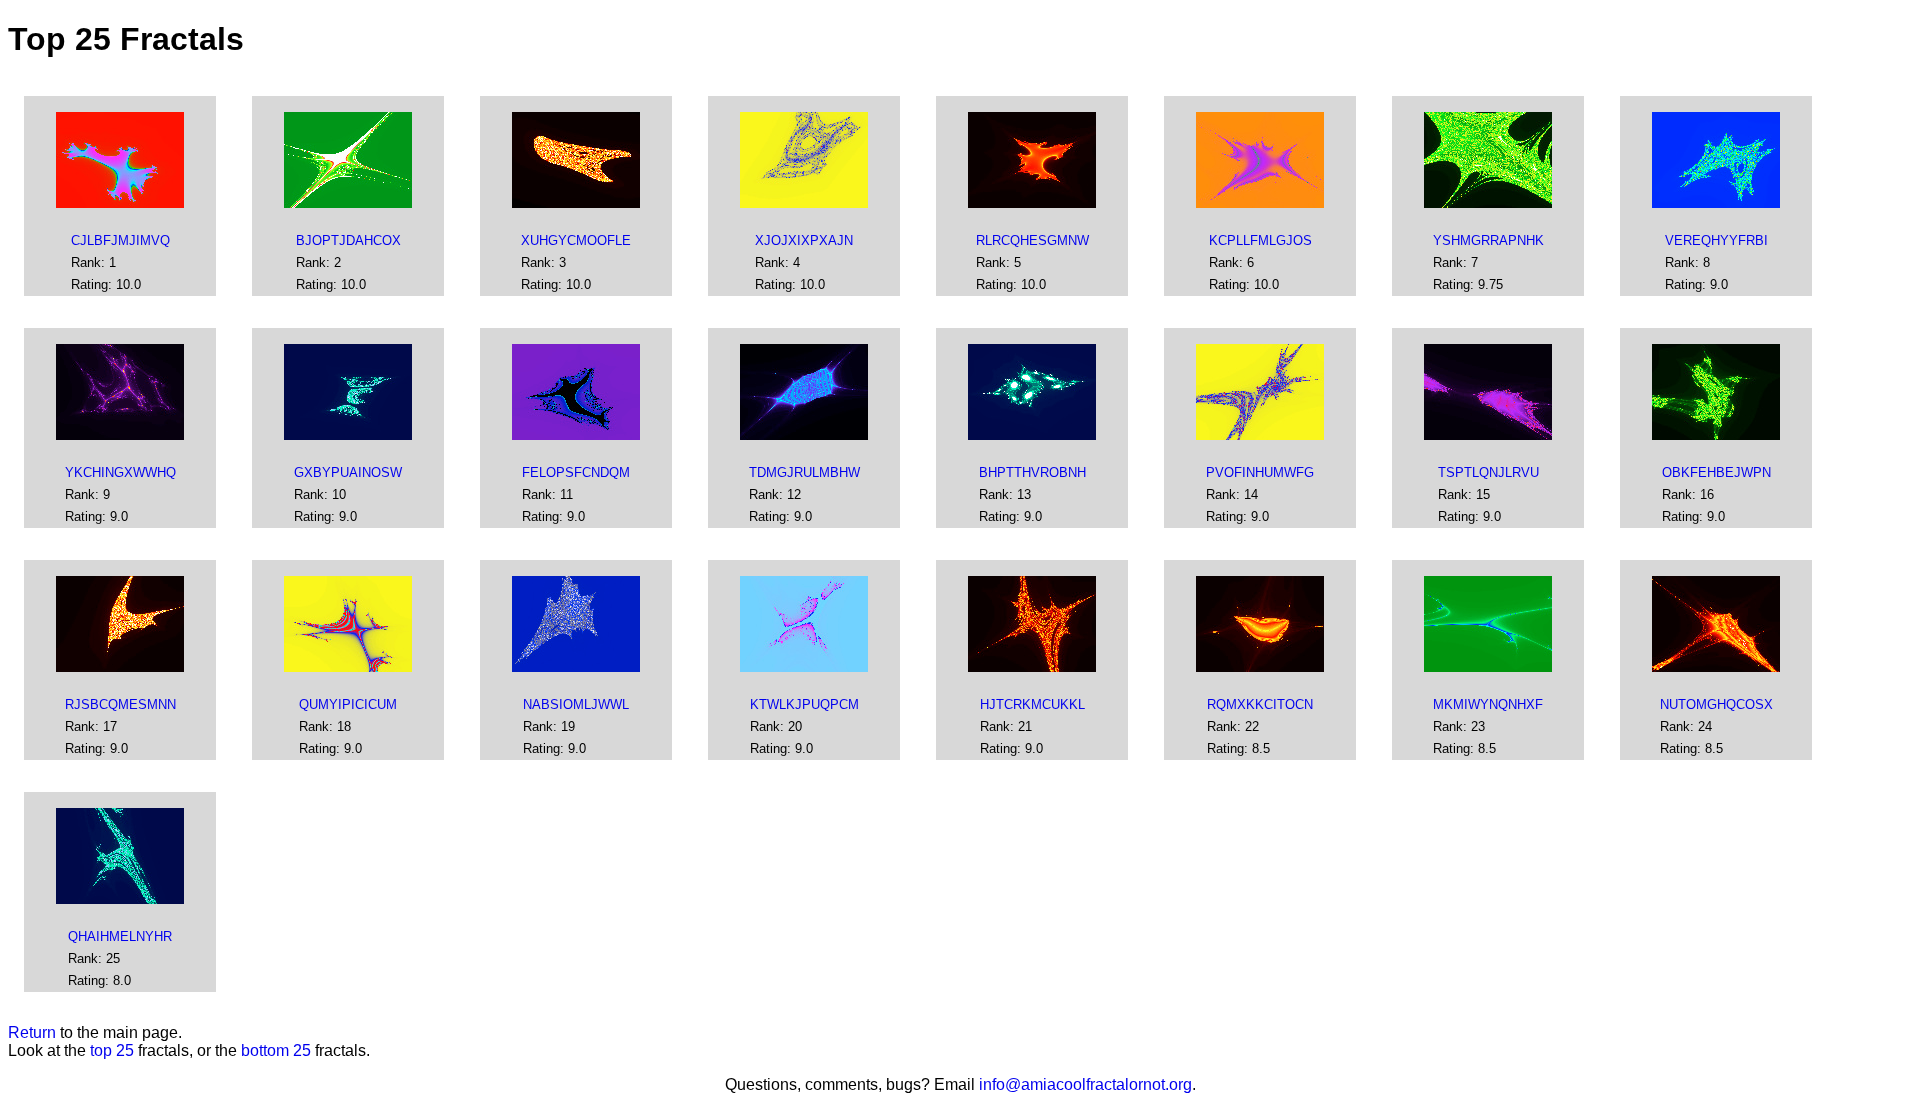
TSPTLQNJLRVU (1488, 472)
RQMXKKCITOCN (1260, 704)
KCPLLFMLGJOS (1260, 240)
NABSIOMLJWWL (576, 704)
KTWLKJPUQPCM (804, 704)
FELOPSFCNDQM (576, 472)
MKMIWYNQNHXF (1488, 704)
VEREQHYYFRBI (1716, 240)
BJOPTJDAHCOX (348, 240)
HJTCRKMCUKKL (1032, 704)
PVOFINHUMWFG (1260, 472)
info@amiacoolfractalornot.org (1085, 1084)
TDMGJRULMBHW (804, 472)
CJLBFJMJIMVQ (120, 240)
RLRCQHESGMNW (1032, 240)
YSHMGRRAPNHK (1488, 240)
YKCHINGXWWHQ (120, 472)
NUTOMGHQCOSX (1716, 704)
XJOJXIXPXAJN (804, 240)
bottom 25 (276, 1050)
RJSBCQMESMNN (120, 704)
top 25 (112, 1050)
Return (32, 1032)
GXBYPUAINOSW (348, 472)
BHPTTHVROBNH (1032, 472)
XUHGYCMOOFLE (576, 240)
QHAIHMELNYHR (120, 936)
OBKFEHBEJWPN (1716, 472)
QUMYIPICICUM (348, 704)
